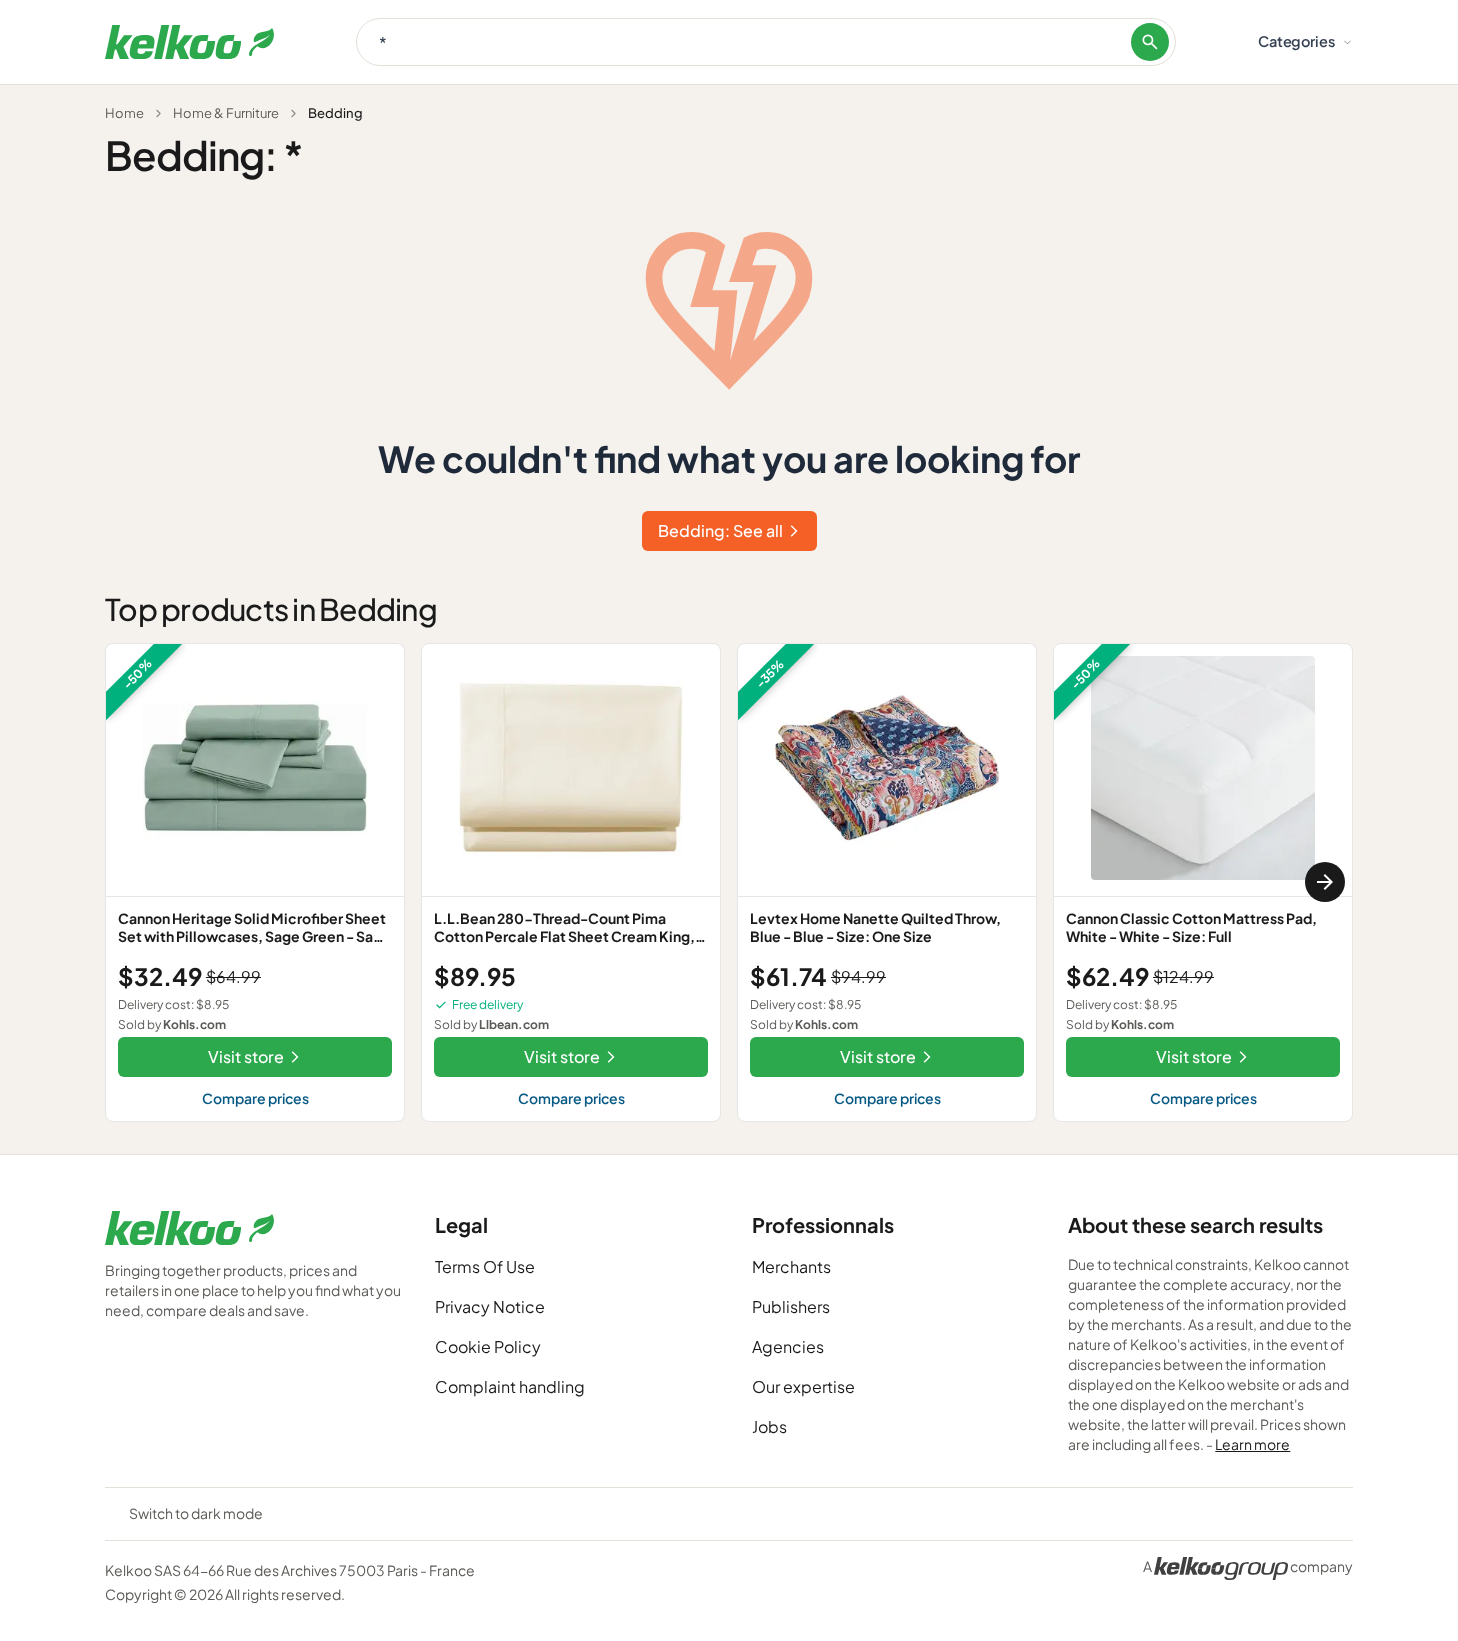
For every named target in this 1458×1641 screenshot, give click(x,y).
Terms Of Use (485, 1266)
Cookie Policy (488, 1346)
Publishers (791, 1306)
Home (124, 113)
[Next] (1325, 882)
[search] (1150, 42)
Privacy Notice (490, 1306)
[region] (729, 882)
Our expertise (803, 1386)
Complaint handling (510, 1386)
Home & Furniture (226, 113)
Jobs (769, 1426)
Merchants (791, 1266)
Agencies (788, 1346)
